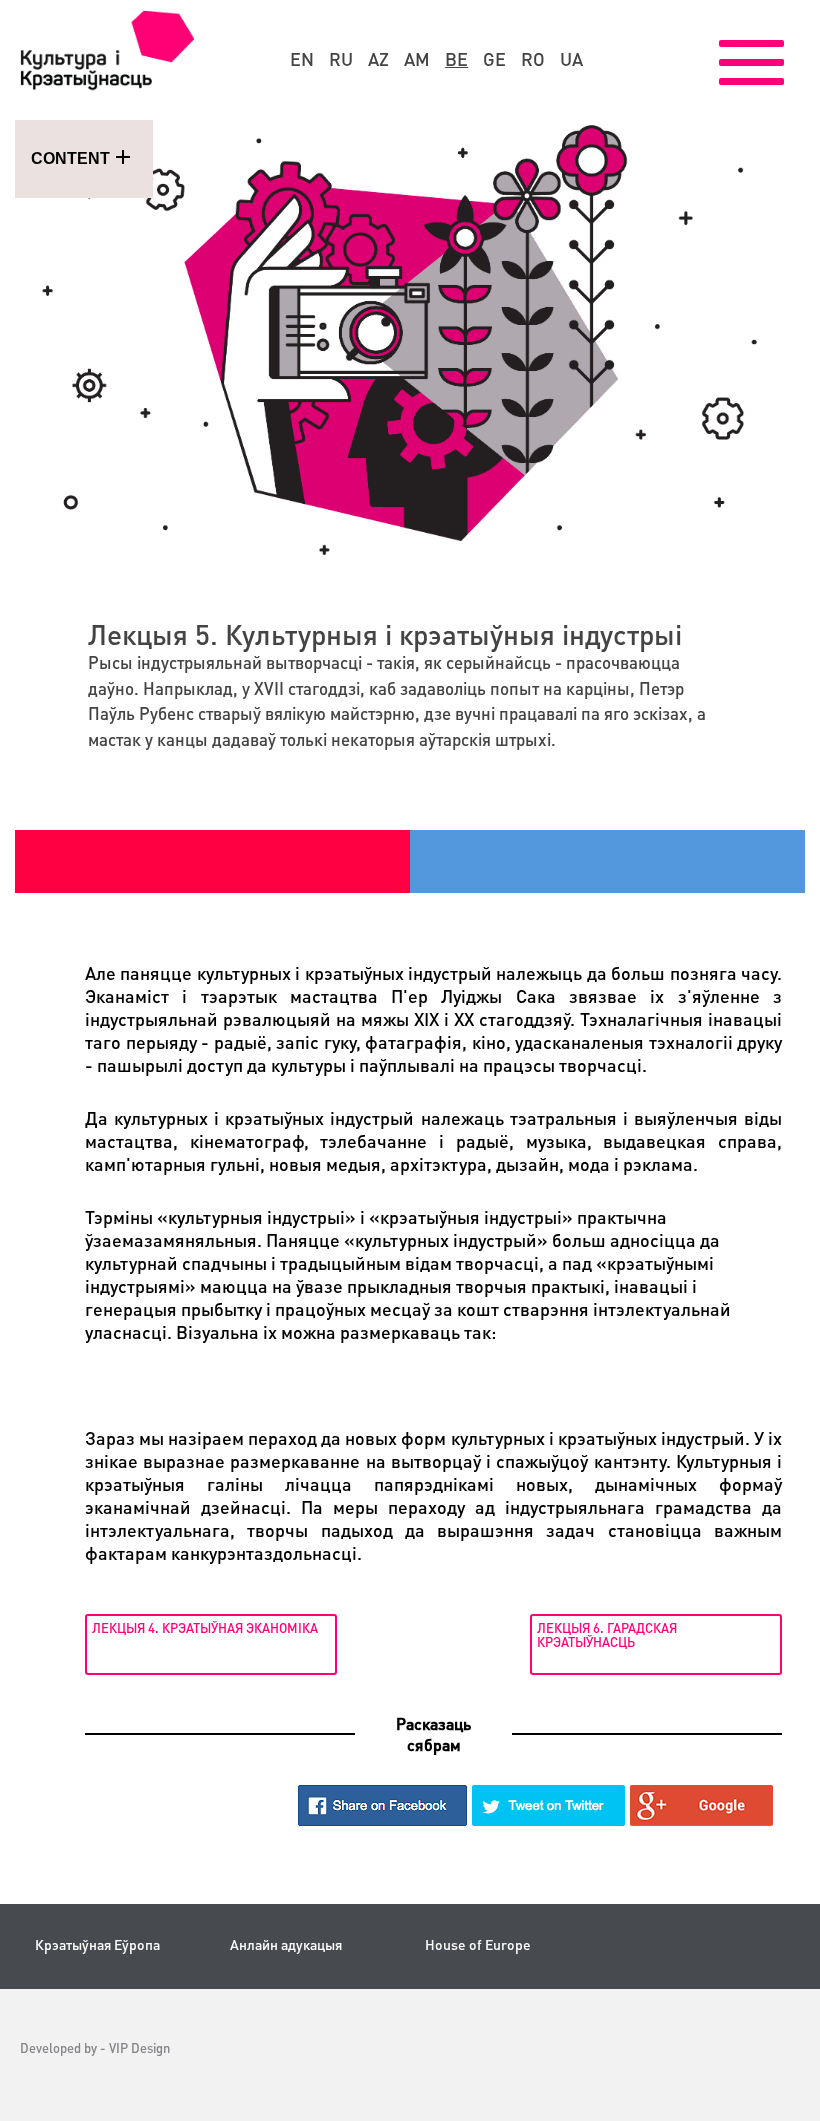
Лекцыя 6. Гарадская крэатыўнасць (607, 1634)
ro (533, 59)
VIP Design (139, 2047)
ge (494, 59)
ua (571, 59)
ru (341, 59)
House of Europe (478, 1944)
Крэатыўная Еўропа (97, 1944)
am (417, 59)
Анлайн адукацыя (286, 1944)
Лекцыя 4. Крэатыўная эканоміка (205, 1627)
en (302, 59)
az (378, 59)
